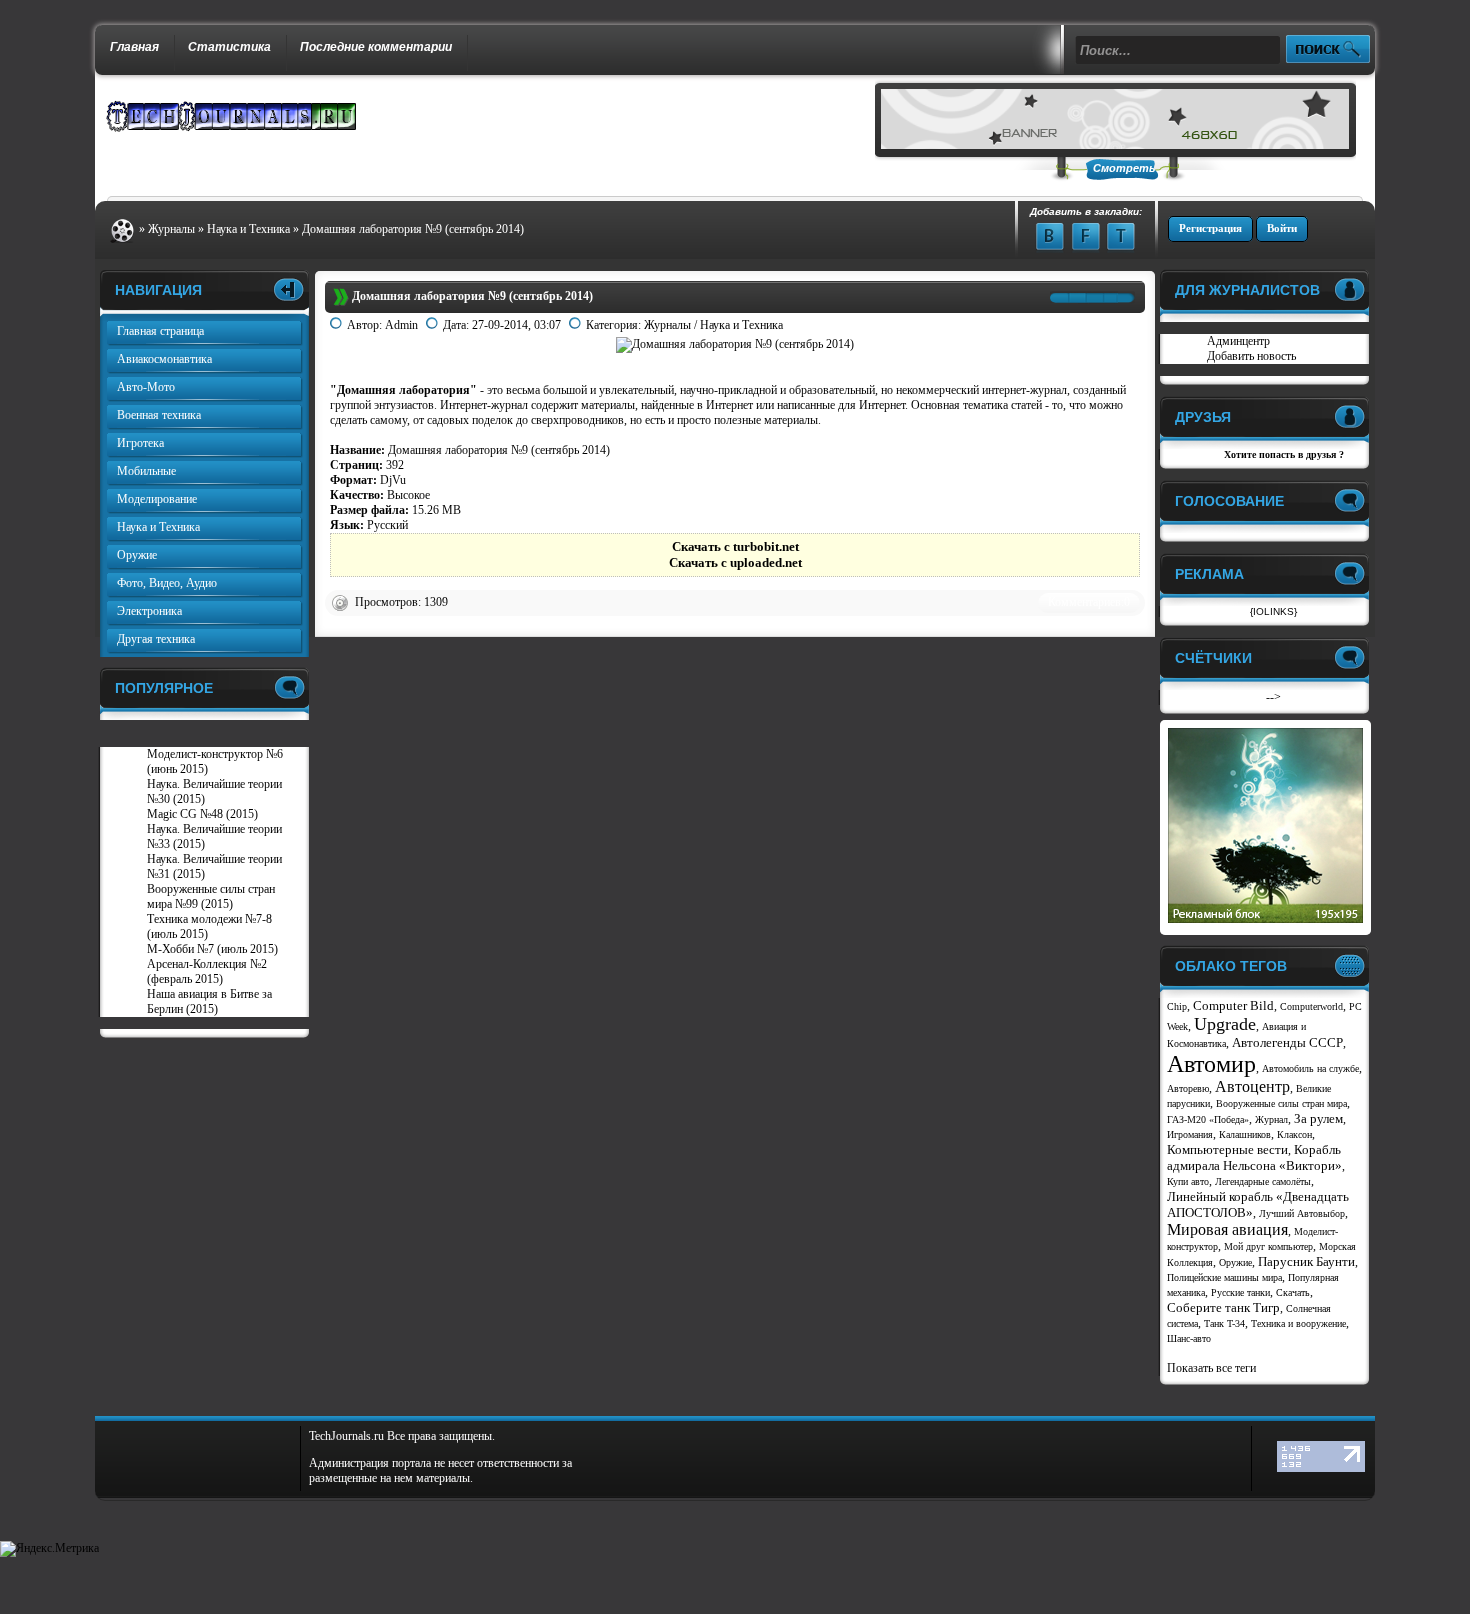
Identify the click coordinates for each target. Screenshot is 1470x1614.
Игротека (140, 443)
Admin (401, 325)
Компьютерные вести (1227, 1149)
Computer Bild (1233, 1005)
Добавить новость (1251, 356)
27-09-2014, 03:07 (516, 325)
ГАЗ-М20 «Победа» (1208, 1119)
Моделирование (157, 499)
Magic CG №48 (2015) (202, 814)
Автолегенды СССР (1287, 1042)
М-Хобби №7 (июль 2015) (212, 949)
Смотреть (1124, 168)
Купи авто (1188, 1181)
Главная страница (160, 331)
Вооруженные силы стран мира (1281, 1103)
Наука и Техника (741, 325)
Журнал (1271, 1119)
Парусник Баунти (1306, 1261)
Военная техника (159, 415)
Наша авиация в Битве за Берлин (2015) (209, 1001)
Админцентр (1238, 341)
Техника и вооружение (1298, 1323)
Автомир (1211, 1064)
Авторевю (1188, 1088)
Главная (134, 47)
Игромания (1190, 1134)
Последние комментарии (376, 47)
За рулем (1318, 1118)
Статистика (229, 47)
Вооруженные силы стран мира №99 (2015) (211, 896)
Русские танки (1240, 1292)
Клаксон (1294, 1134)
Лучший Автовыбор (1302, 1213)
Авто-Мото (146, 387)
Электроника (149, 611)
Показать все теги (1211, 1368)
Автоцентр (1252, 1086)
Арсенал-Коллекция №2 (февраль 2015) (207, 971)
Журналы (667, 325)
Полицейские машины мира (1224, 1277)
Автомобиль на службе (1310, 1068)
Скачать (1293, 1292)
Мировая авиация (1227, 1229)
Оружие (137, 555)
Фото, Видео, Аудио (167, 583)
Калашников (1245, 1134)
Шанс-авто (1189, 1338)
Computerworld (1311, 1006)
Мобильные (146, 471)
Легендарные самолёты (1263, 1181)
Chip (1177, 1006)
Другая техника (156, 639)
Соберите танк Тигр (1223, 1307)
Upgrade (1225, 1024)
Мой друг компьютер (1268, 1246)
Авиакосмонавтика (164, 359)
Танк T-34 (1224, 1323)
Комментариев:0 (1089, 602)
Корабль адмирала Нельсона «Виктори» (1254, 1157)
